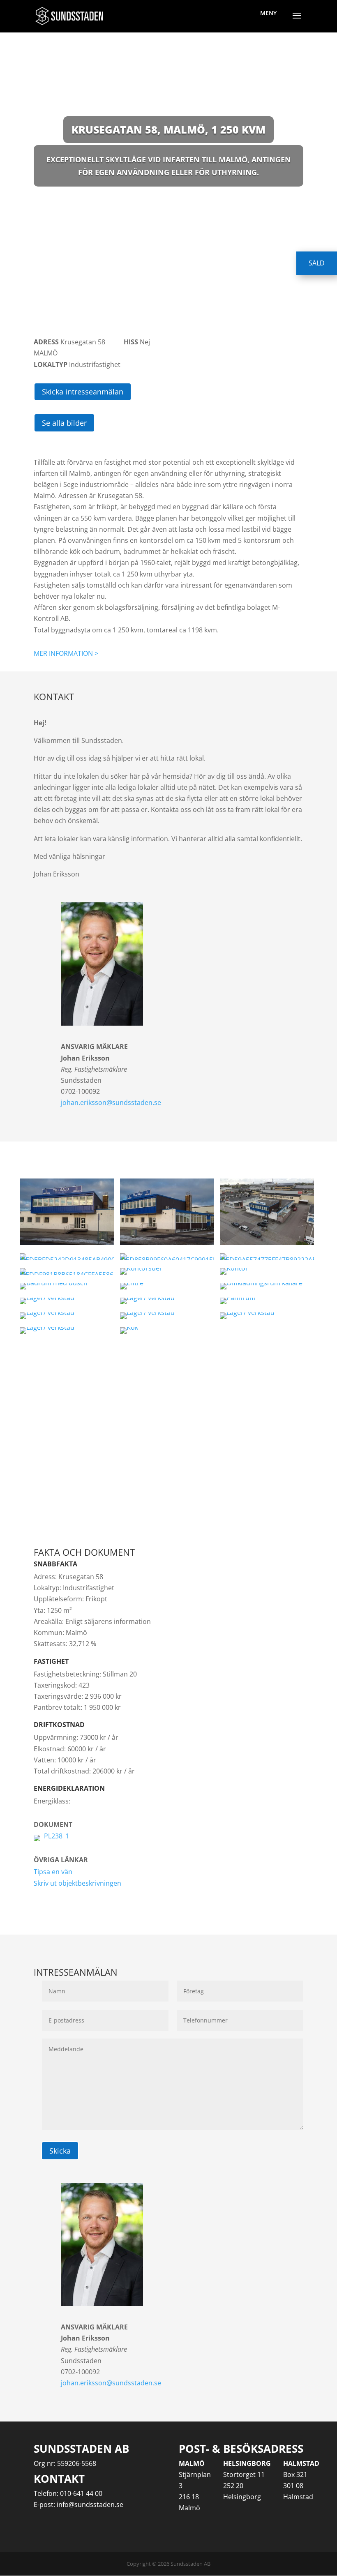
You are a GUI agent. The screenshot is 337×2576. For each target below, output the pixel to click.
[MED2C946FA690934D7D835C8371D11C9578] (167, 1212)
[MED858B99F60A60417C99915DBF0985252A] (167, 1257)
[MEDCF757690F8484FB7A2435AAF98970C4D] (267, 1212)
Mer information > (66, 653)
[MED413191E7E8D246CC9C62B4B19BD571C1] (267, 1301)
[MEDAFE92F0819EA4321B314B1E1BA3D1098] (267, 1316)
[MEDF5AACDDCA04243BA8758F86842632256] (167, 1316)
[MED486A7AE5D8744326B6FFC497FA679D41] (67, 1301)
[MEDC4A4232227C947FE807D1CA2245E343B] (167, 1331)
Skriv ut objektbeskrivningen (77, 1883)
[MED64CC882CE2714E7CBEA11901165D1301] (167, 1271)
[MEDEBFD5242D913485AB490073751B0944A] (67, 1257)
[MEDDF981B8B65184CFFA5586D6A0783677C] (67, 1271)
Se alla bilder (64, 423)
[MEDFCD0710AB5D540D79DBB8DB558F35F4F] (167, 1286)
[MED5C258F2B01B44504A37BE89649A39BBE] (267, 1286)
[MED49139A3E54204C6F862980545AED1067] (67, 1286)
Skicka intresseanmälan (83, 392)
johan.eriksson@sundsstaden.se (111, 1102)
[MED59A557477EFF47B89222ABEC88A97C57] (267, 1257)
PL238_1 (57, 1836)
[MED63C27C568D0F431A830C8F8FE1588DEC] (267, 1271)
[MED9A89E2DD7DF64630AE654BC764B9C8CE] (67, 1212)
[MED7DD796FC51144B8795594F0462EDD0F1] (167, 1301)
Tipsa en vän (53, 1872)
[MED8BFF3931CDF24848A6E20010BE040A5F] (67, 1316)
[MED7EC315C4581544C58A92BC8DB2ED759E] (67, 1331)
